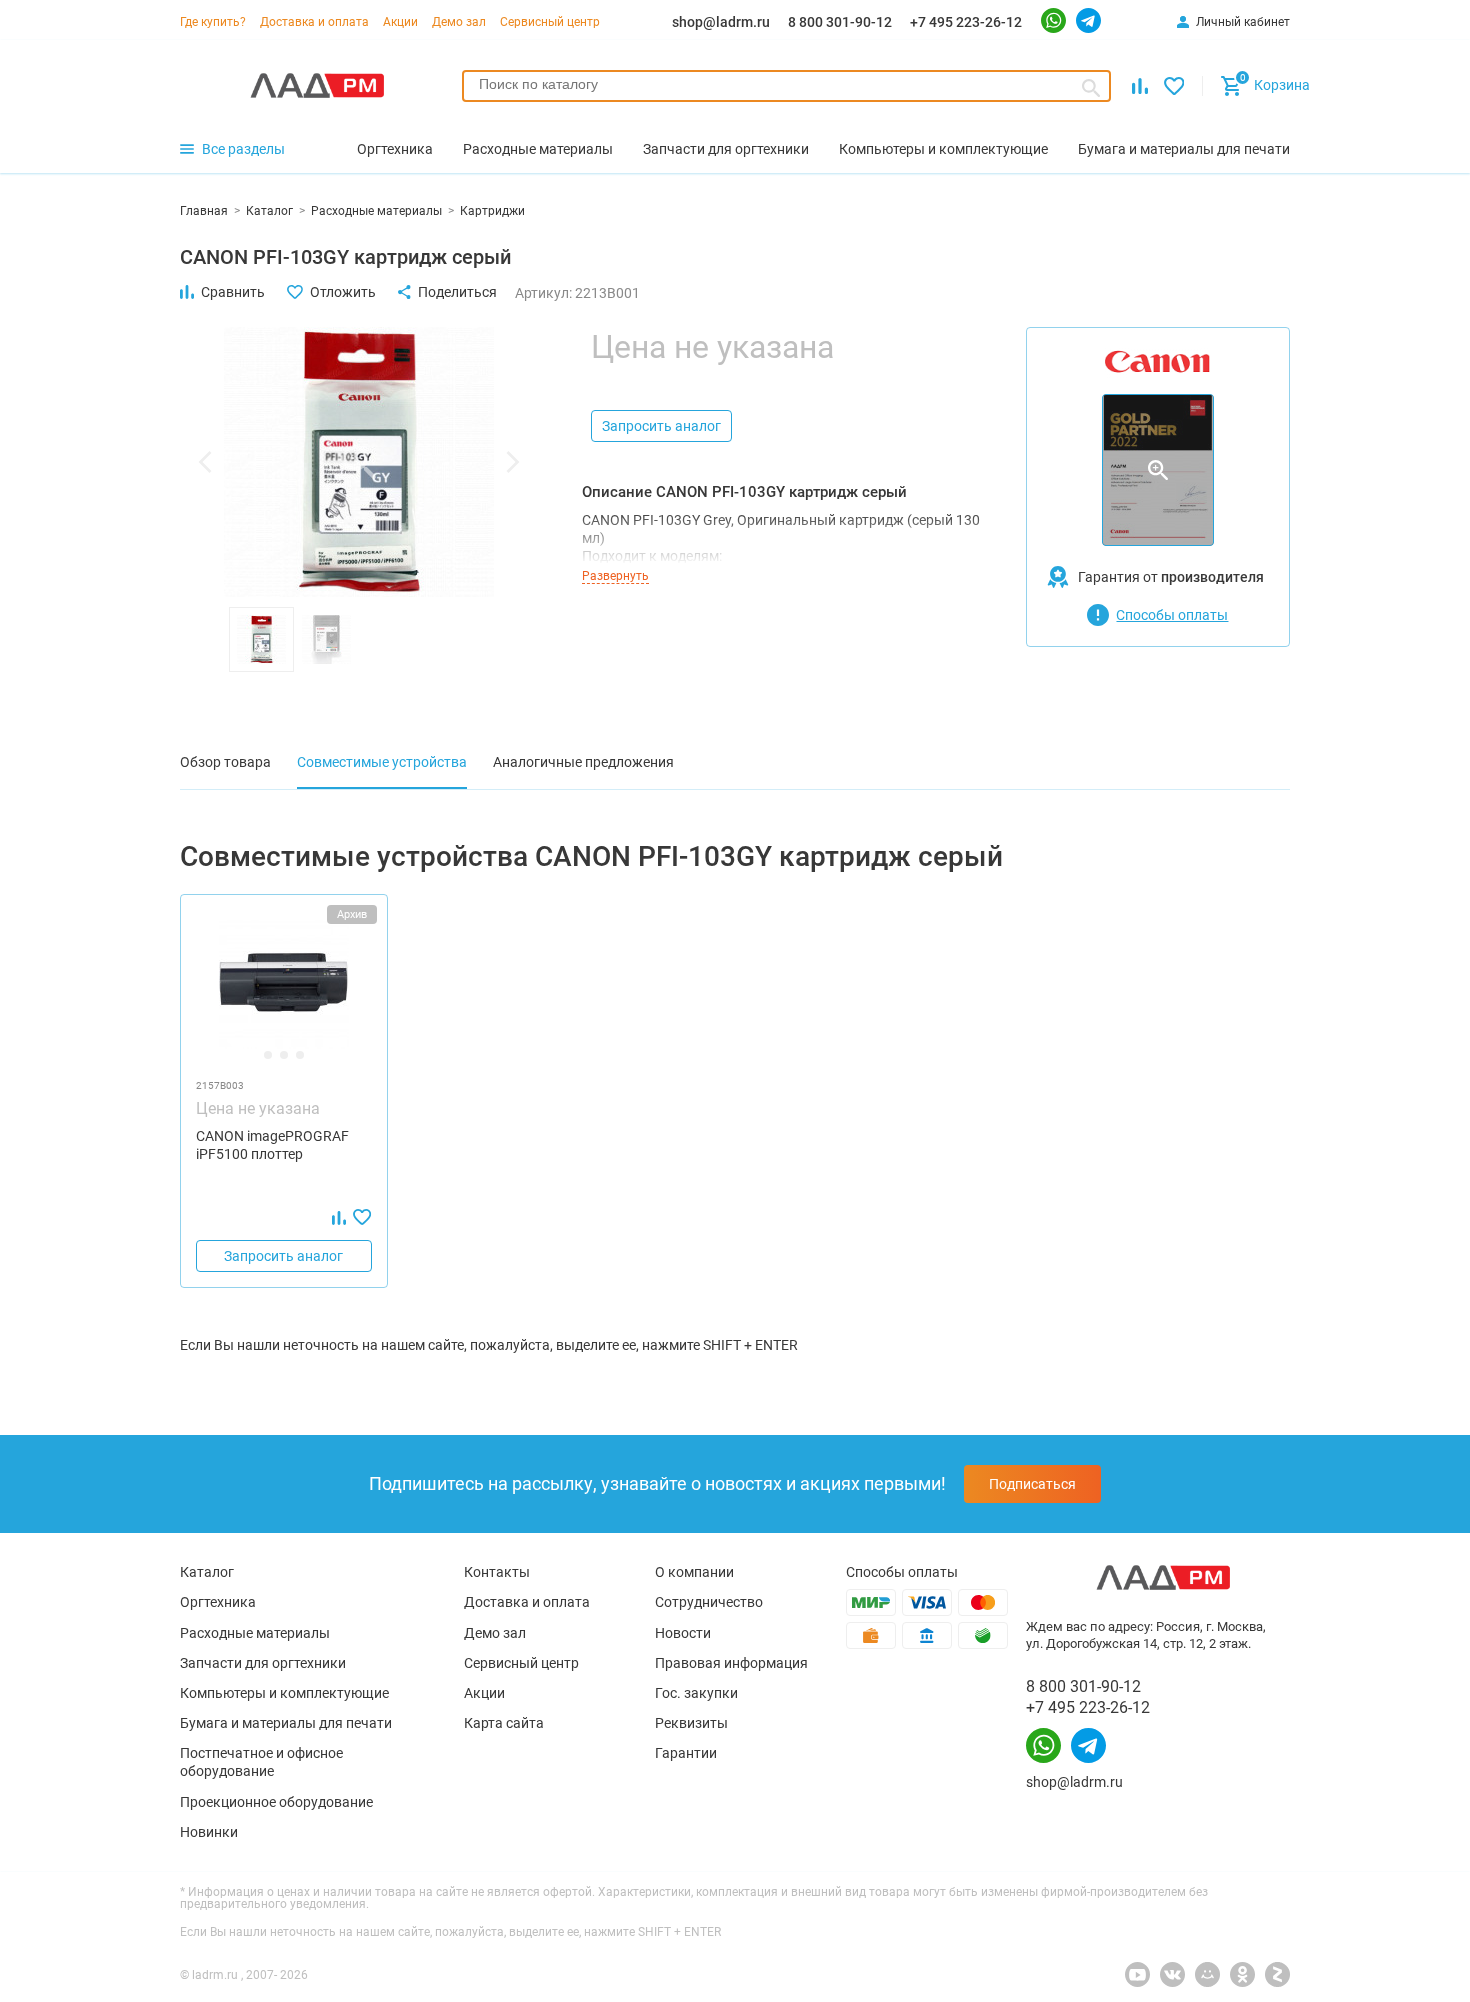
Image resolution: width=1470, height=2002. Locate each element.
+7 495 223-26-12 (966, 22)
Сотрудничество (709, 1602)
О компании (694, 1572)
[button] (205, 462)
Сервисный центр (550, 22)
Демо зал (459, 22)
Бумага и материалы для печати (286, 1723)
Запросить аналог (661, 426)
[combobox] (786, 86)
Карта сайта (504, 1723)
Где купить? (213, 22)
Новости (683, 1633)
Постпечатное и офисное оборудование (261, 1762)
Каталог (207, 1572)
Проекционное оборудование (276, 1802)
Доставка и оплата (314, 22)
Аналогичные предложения (583, 762)
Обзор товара (225, 762)
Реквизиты (691, 1723)
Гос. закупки (696, 1693)
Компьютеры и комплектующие (284, 1693)
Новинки (209, 1832)
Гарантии (686, 1753)
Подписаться (1032, 1484)
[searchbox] (786, 84)
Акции (400, 22)
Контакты (497, 1572)
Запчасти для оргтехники (263, 1663)
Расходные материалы (255, 1633)
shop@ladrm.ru (721, 22)
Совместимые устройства (382, 762)
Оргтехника (218, 1602)
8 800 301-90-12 (840, 22)
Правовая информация (731, 1663)
